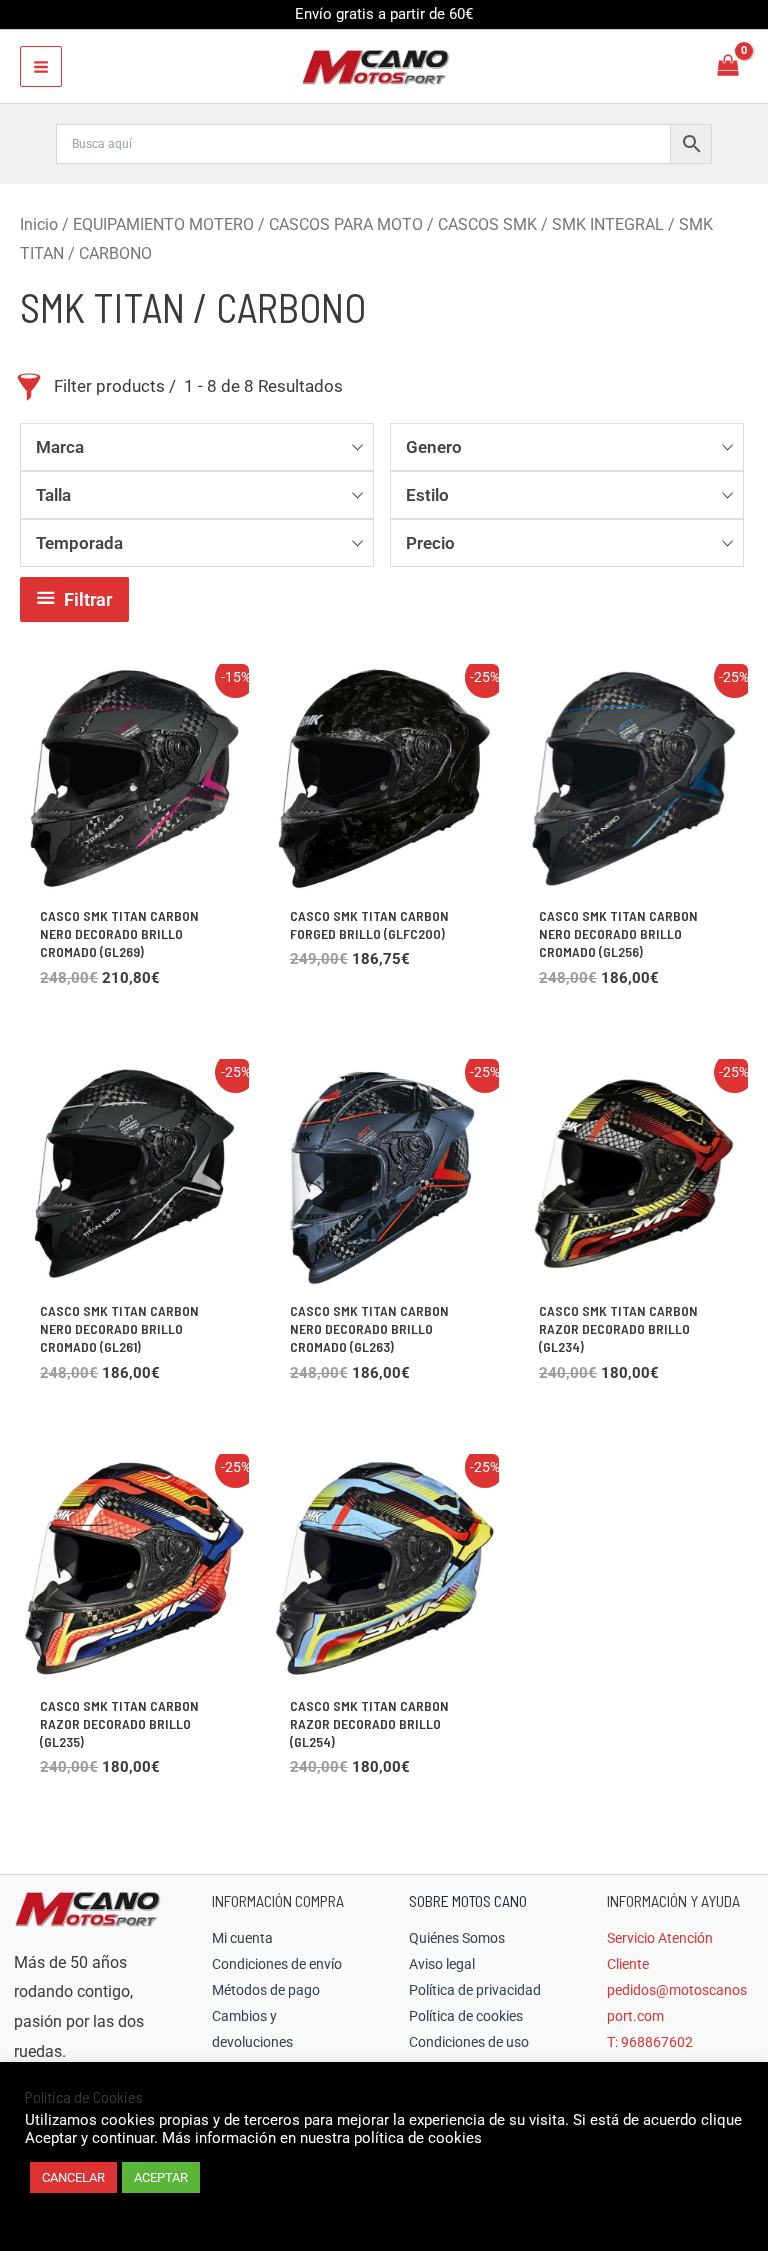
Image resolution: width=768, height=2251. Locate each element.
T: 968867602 (650, 2042)
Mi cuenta (242, 1938)
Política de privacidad (475, 1990)
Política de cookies (466, 2016)
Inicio (39, 224)
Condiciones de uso (469, 2042)
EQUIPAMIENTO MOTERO (163, 224)
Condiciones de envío (277, 1964)
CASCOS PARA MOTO (346, 224)
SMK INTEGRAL (608, 224)
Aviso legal (442, 1964)
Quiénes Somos (457, 1938)
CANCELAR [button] (73, 2177)
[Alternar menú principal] (41, 67)
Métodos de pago (266, 1990)
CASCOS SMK (487, 224)
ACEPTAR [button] (161, 2177)
